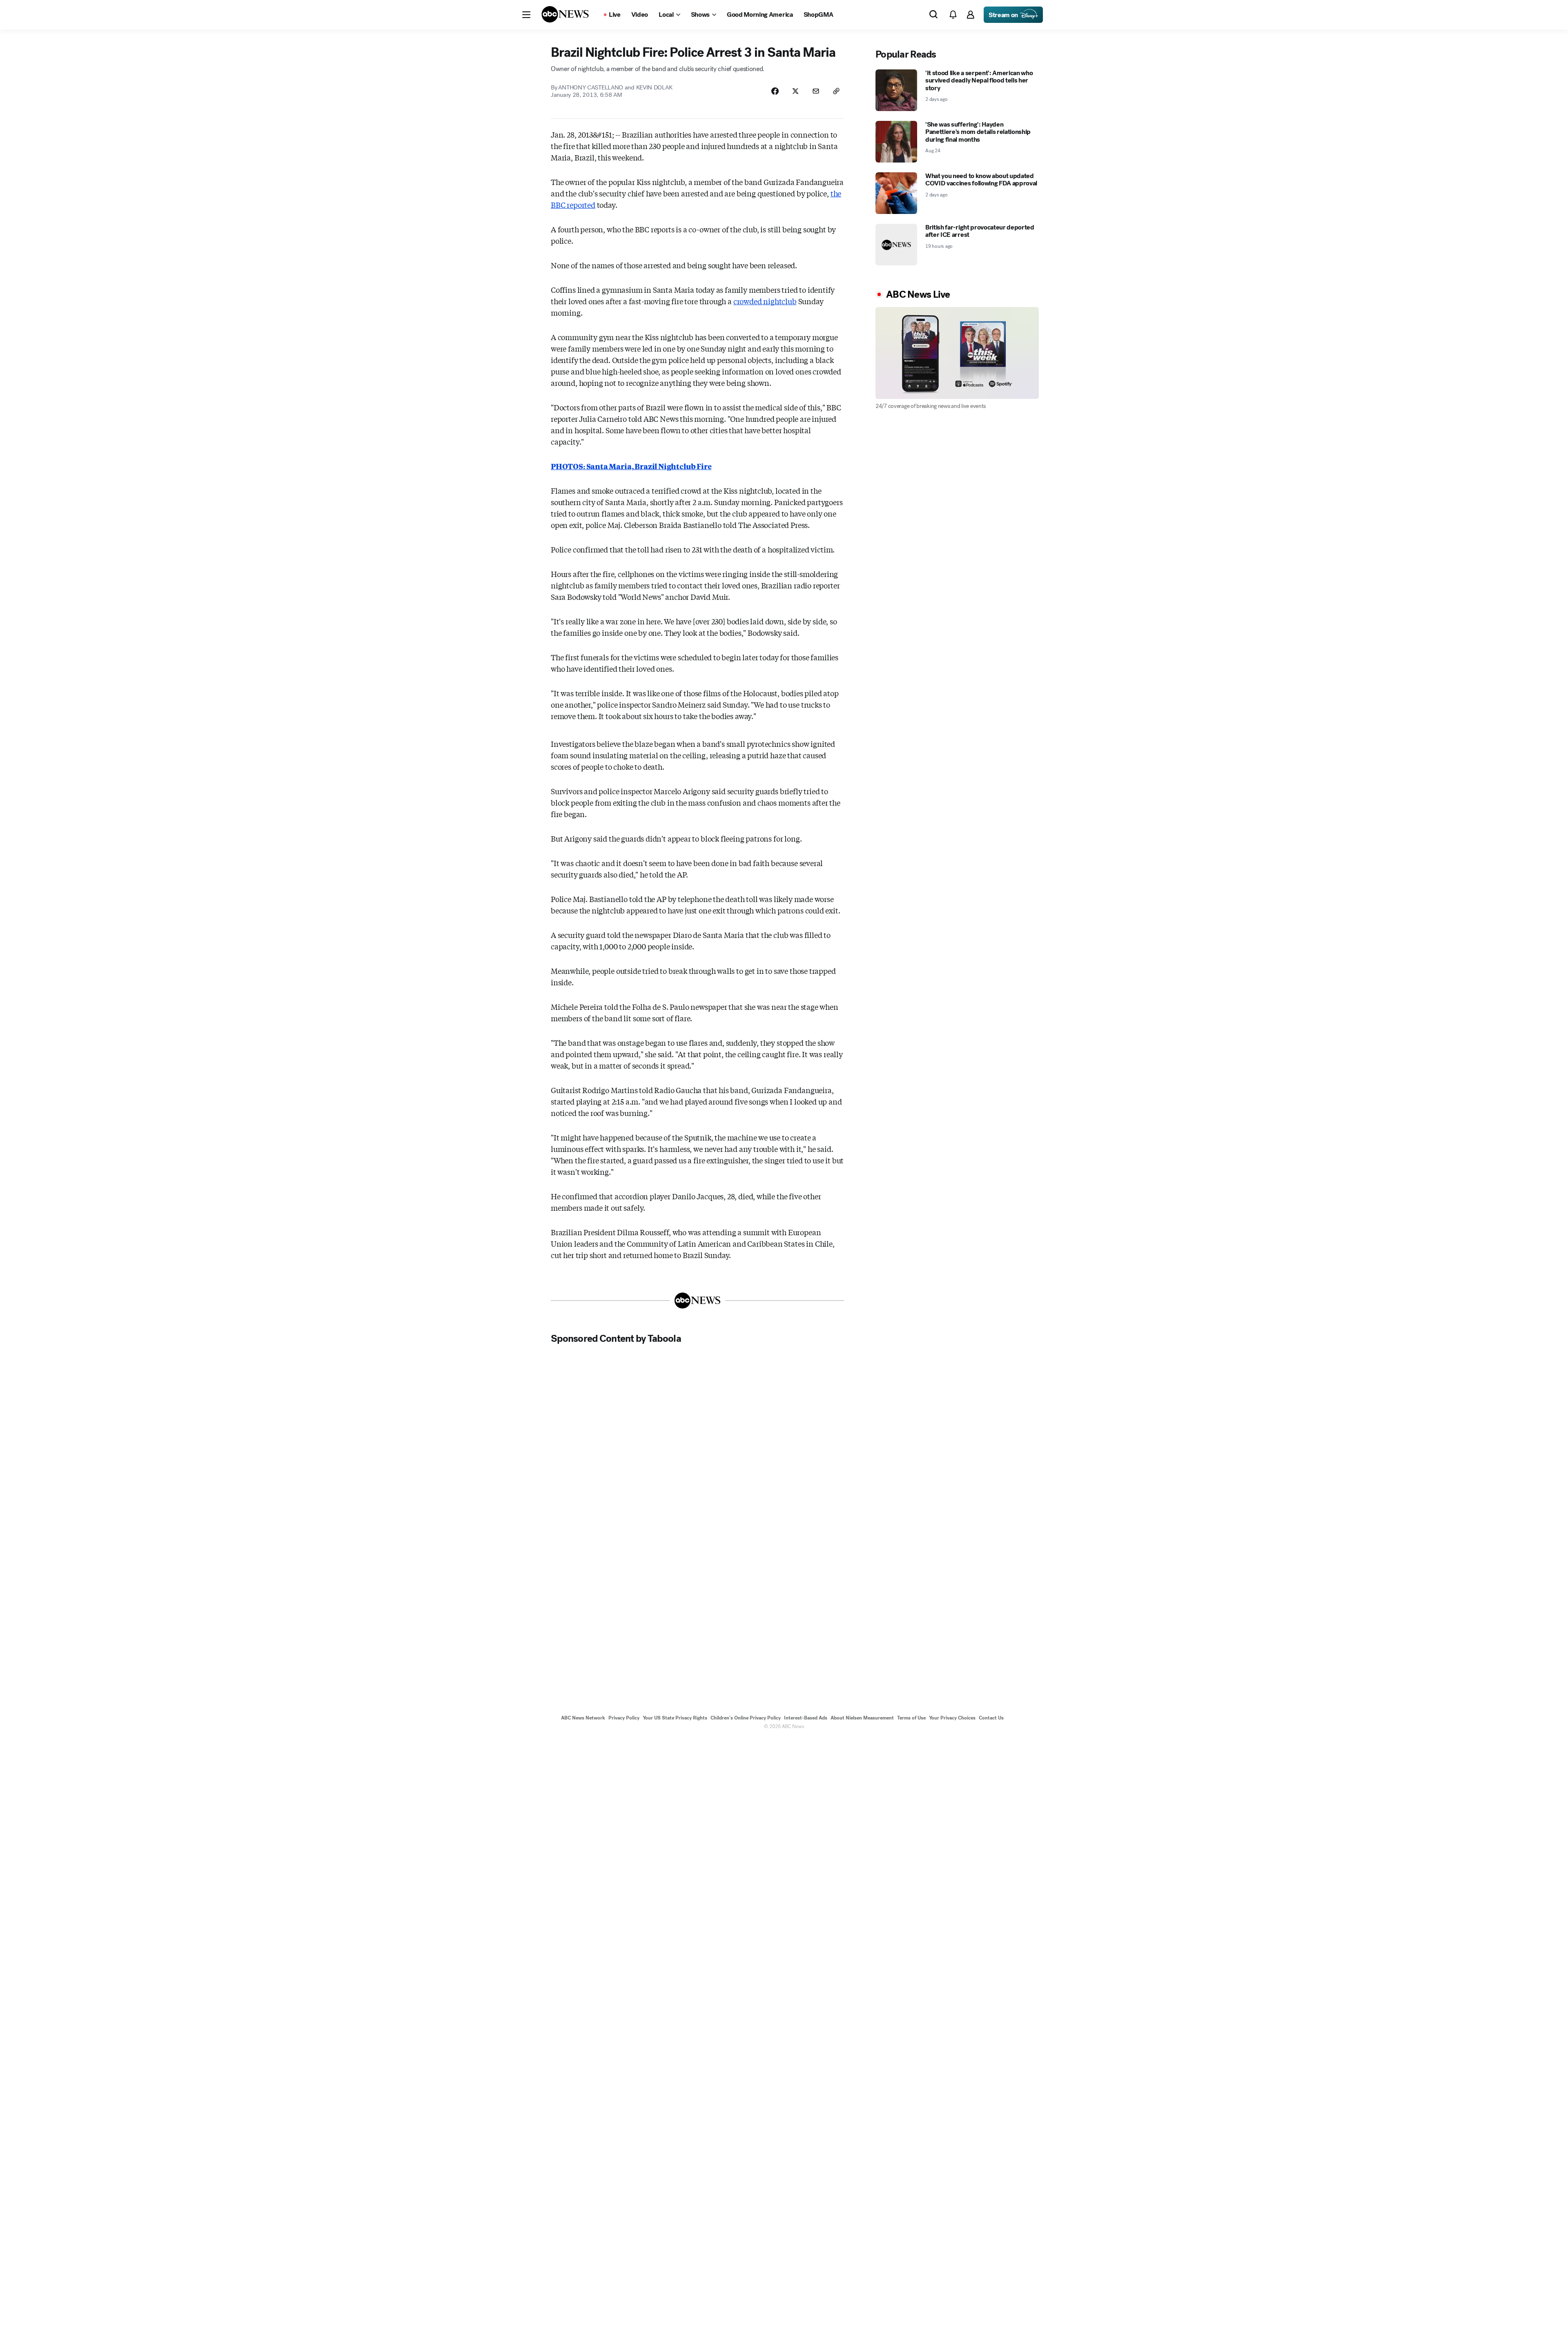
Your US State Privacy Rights (675, 1718)
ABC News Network (583, 1718)
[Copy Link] (836, 91)
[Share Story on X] (795, 91)
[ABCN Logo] (565, 14)
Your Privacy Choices (952, 1718)
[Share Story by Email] (816, 91)
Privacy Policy (624, 1718)
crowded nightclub (765, 301)
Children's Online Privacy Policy (746, 1718)
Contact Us (991, 1718)
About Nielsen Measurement (862, 1718)
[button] (526, 15)
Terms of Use (911, 1718)
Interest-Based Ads (806, 1718)
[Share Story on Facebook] (775, 91)
